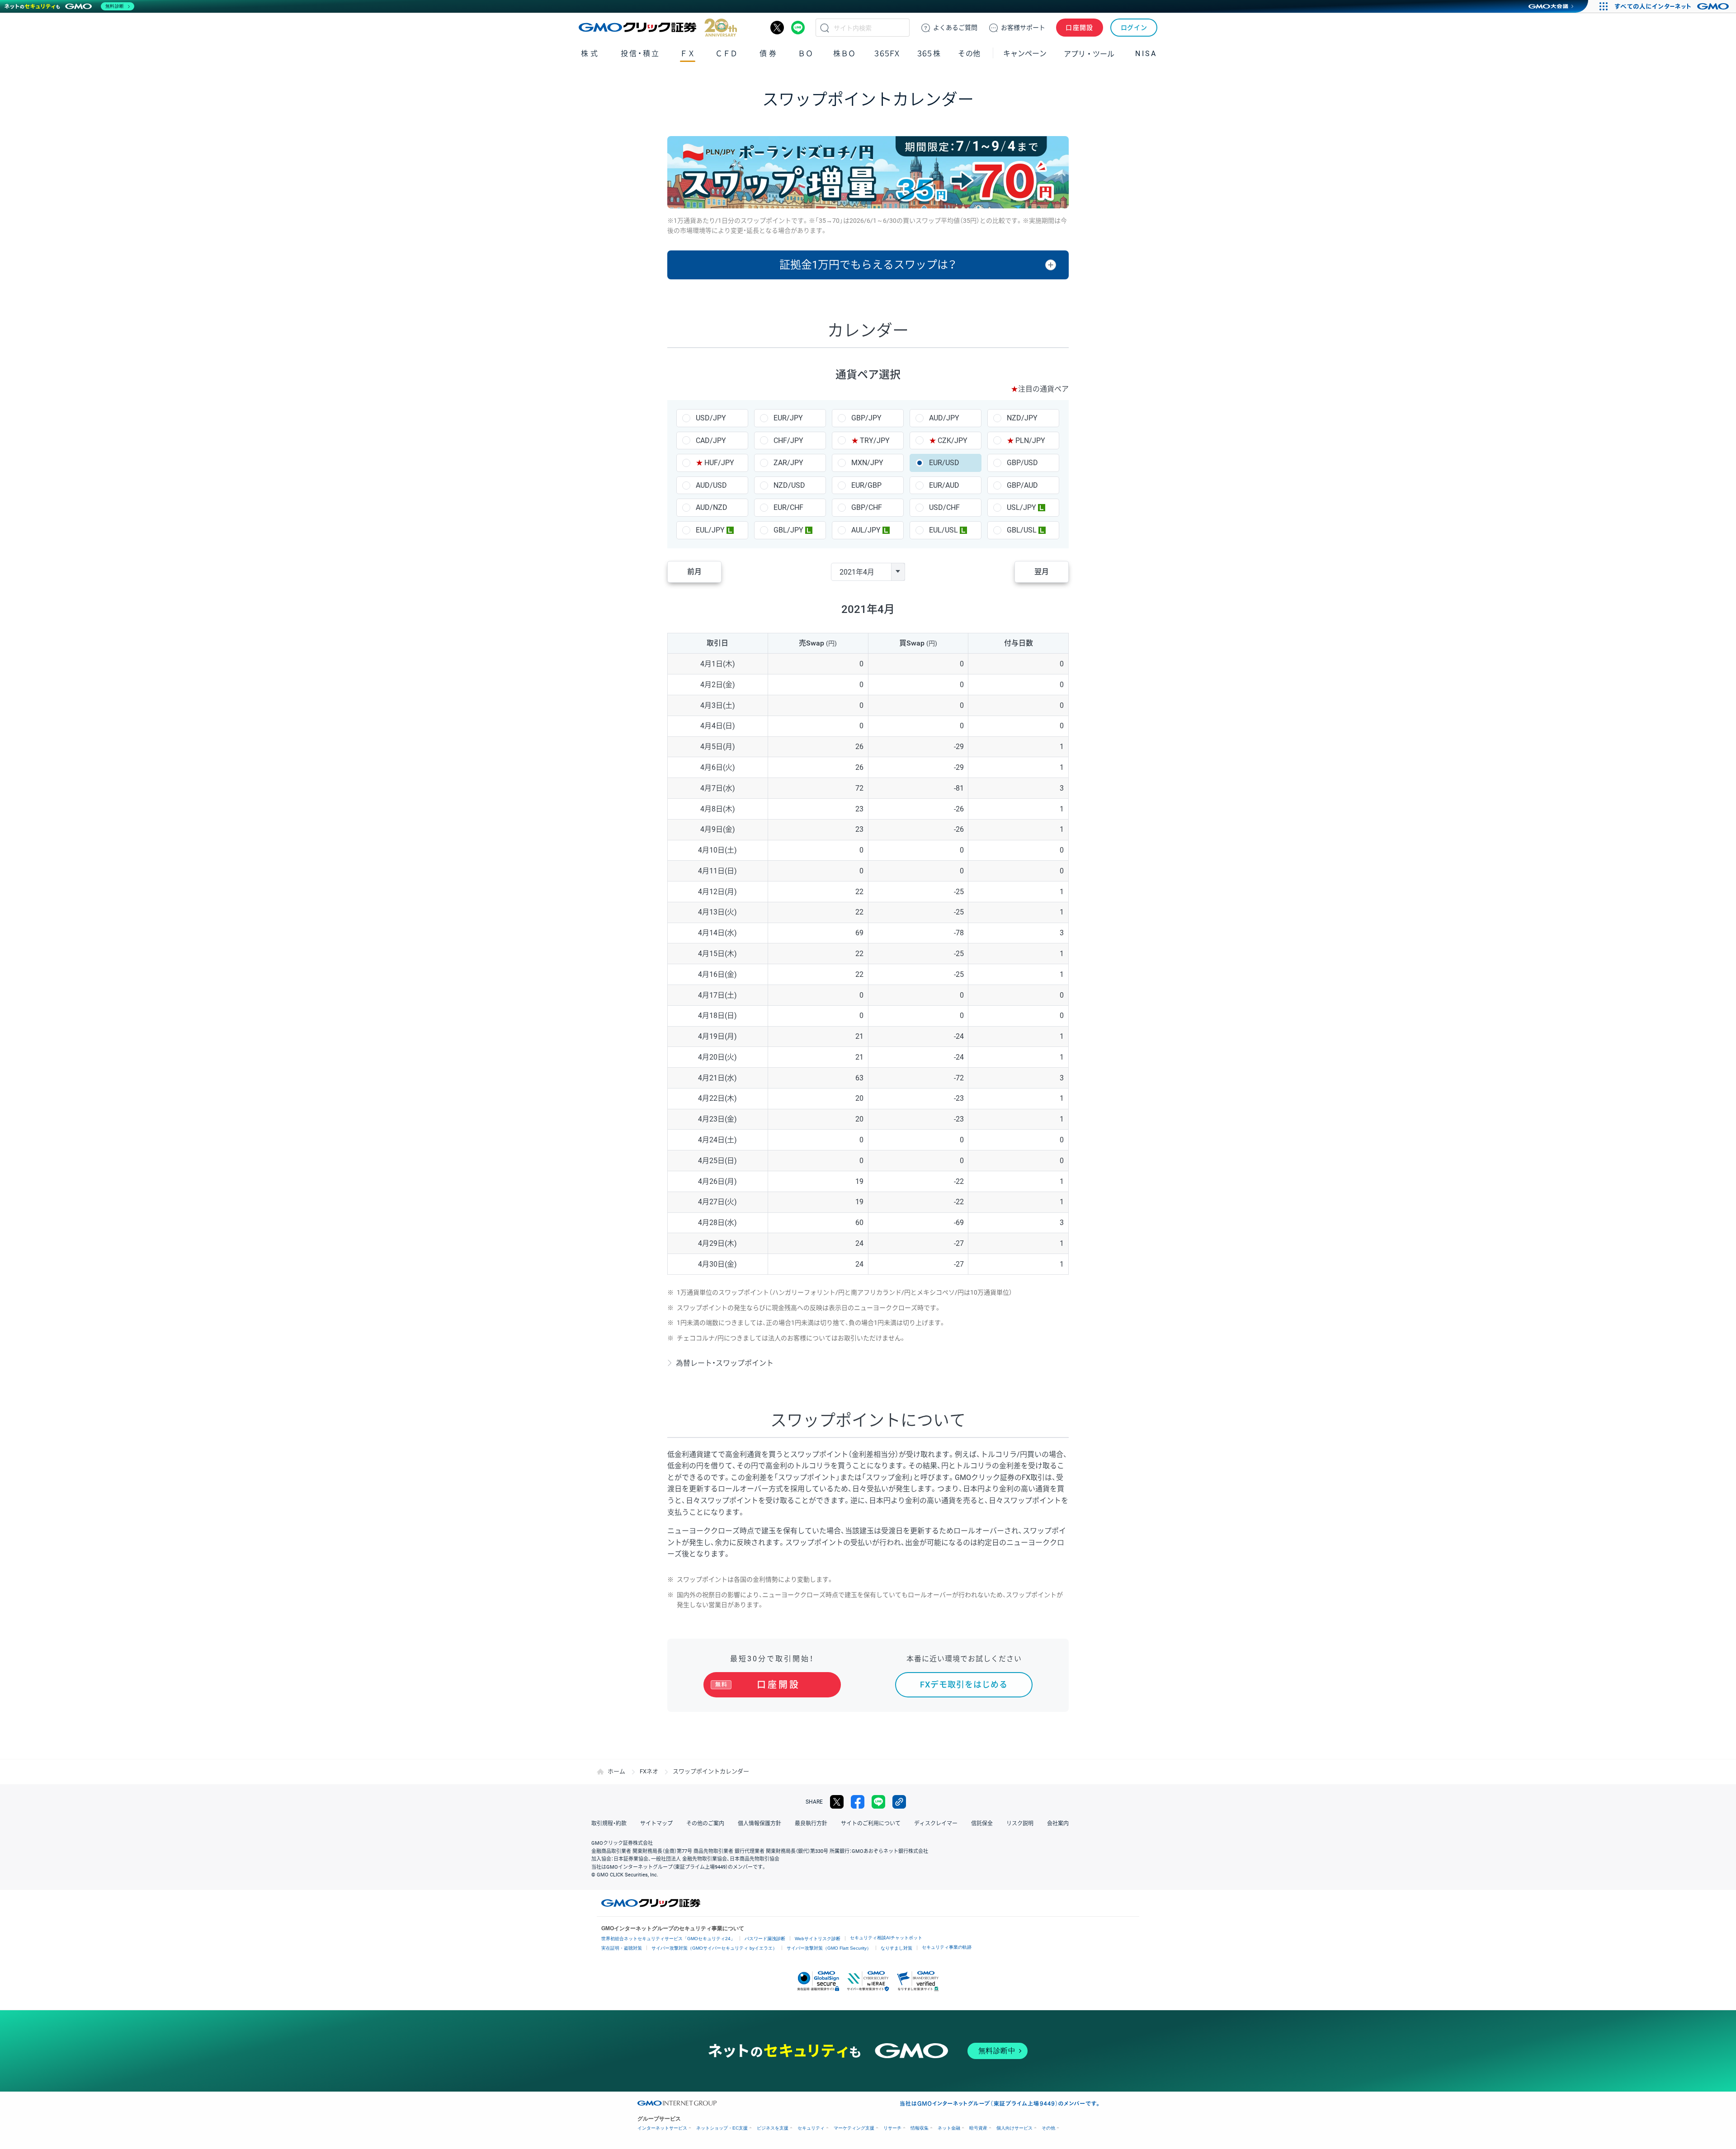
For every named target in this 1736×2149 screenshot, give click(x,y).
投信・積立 (640, 54)
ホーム (616, 1771)
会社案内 (1058, 1824)
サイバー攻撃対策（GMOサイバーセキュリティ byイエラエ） (714, 1948)
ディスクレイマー (936, 1824)
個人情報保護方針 (759, 1824)
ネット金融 (949, 2128)
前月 (694, 572)
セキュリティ (811, 2128)
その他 (1048, 2128)
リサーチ (892, 2128)
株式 (590, 54)
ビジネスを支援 (773, 2128)
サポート (1023, 28)
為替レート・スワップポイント (725, 1363)
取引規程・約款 (609, 1824)
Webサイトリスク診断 (818, 1939)
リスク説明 (1020, 1824)
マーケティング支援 (854, 2128)
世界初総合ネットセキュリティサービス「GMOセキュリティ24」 (668, 1939)
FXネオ (649, 1771)
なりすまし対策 (896, 1948)
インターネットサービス (662, 2128)
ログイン (1134, 28)
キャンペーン (1025, 54)
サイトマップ (656, 1824)
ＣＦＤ (726, 54)
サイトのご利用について (871, 1824)
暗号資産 (978, 2128)
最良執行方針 (811, 1824)
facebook (858, 1802)
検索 (825, 28)
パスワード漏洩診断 (765, 1939)
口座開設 (1080, 28)
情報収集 (920, 2128)
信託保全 (982, 1824)
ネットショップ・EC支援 (722, 2128)
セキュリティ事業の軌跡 (947, 1947)
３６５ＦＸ (887, 54)
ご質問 (955, 28)
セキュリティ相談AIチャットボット (886, 1938)
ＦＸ (688, 54)
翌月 (1042, 572)
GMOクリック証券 (658, 28)
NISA (1146, 54)
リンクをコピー (899, 1802)
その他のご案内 (705, 1824)
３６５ (929, 54)
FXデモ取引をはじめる (964, 1685)
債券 (769, 54)
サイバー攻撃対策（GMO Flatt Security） (829, 1948)
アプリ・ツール (1089, 53)
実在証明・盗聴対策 (622, 1948)
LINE (798, 28)
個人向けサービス (1014, 2128)
